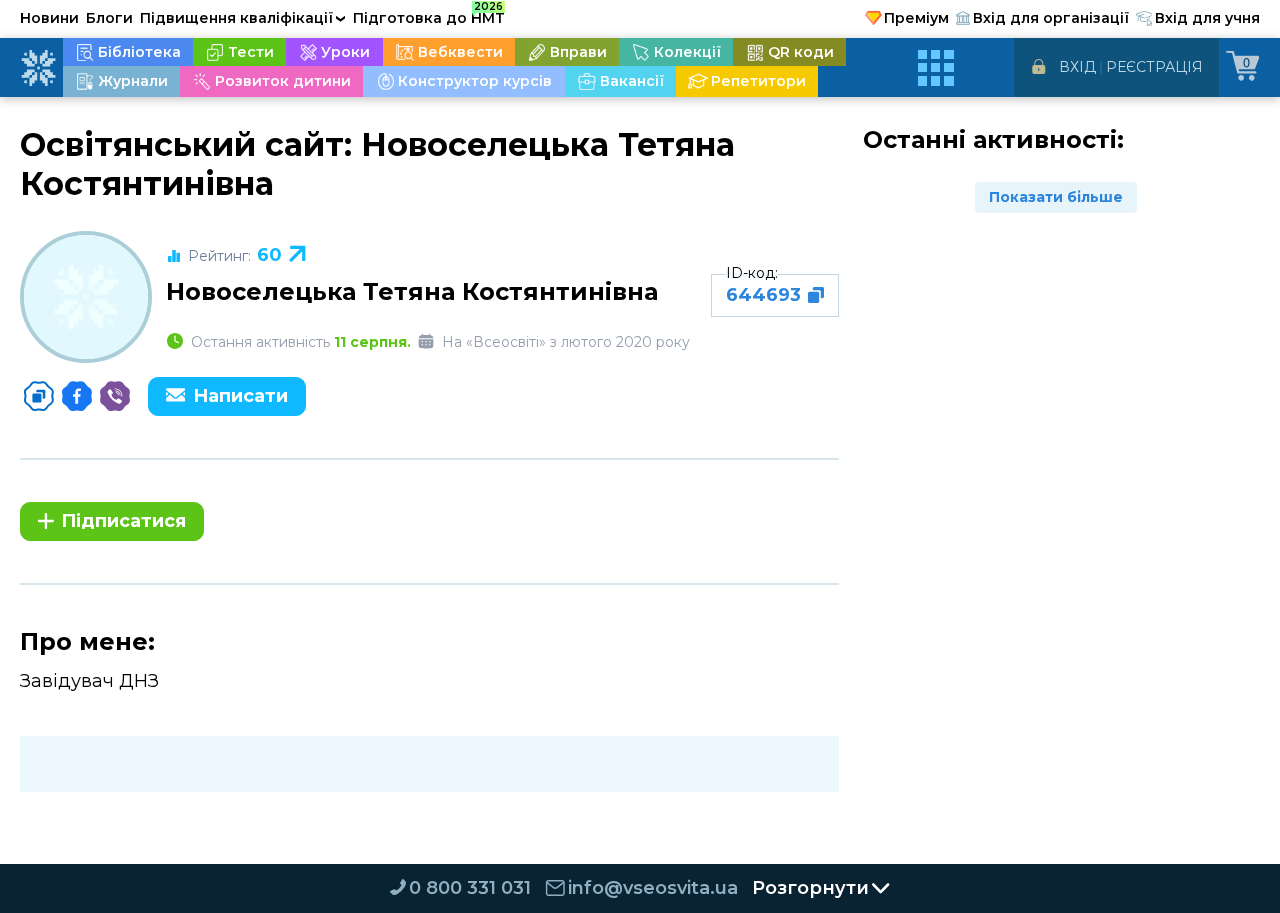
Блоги (109, 18)
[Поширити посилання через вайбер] (115, 396)
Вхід (1077, 67)
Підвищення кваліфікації (243, 18)
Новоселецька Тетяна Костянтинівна (412, 291)
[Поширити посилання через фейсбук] (77, 396)
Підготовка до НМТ (429, 15)
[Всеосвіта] (38, 68)
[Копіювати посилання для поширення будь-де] (39, 396)
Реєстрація (1154, 67)
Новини (49, 18)
